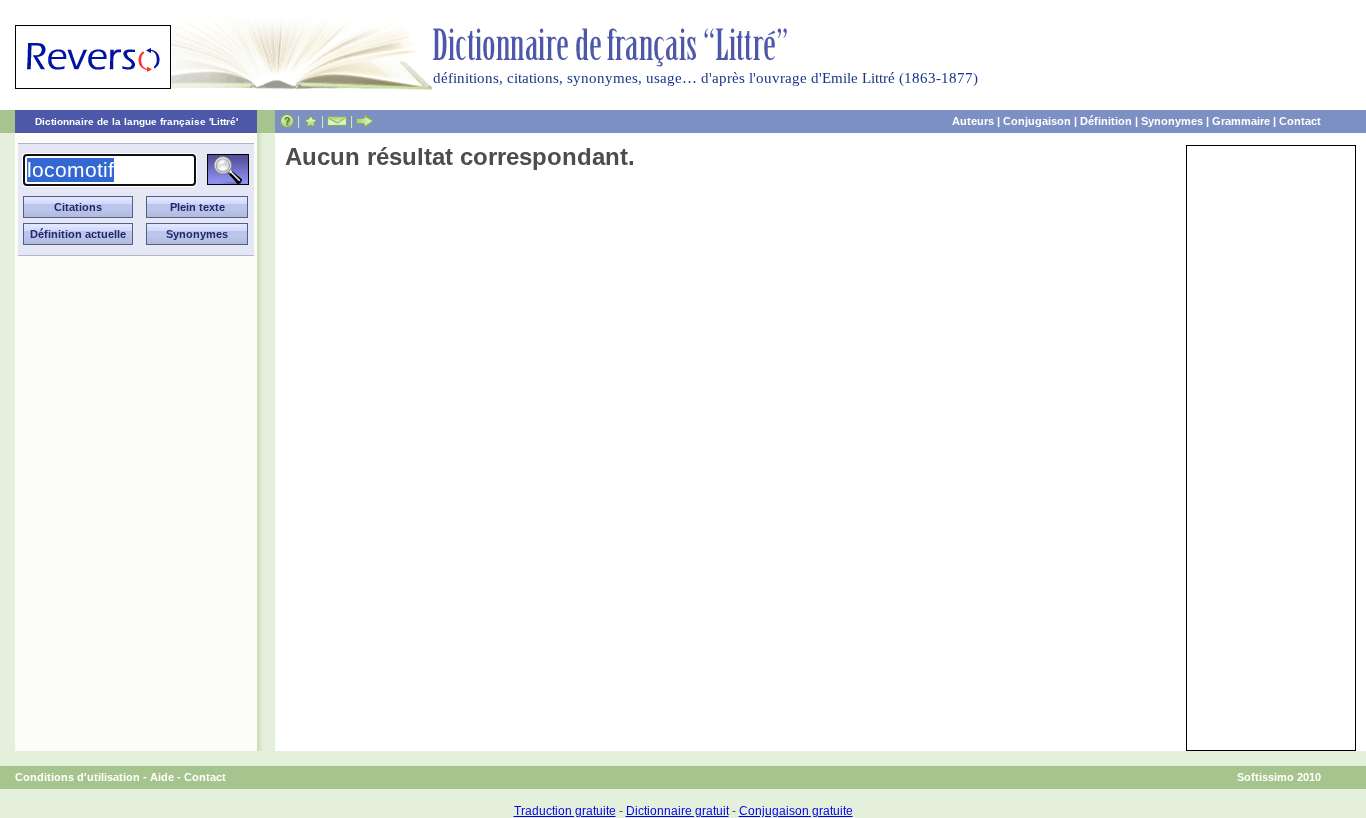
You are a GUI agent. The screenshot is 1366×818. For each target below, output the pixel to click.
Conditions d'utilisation (77, 777)
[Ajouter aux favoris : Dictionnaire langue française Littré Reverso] (310, 121)
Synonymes (1172, 121)
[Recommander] (364, 121)
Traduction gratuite (565, 811)
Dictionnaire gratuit (677, 811)
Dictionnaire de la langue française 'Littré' (136, 121)
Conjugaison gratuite (796, 811)
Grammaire (1241, 121)
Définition (1106, 121)
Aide (162, 777)
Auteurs (973, 121)
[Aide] (287, 121)
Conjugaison (1037, 121)
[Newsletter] (337, 121)
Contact (1300, 121)
